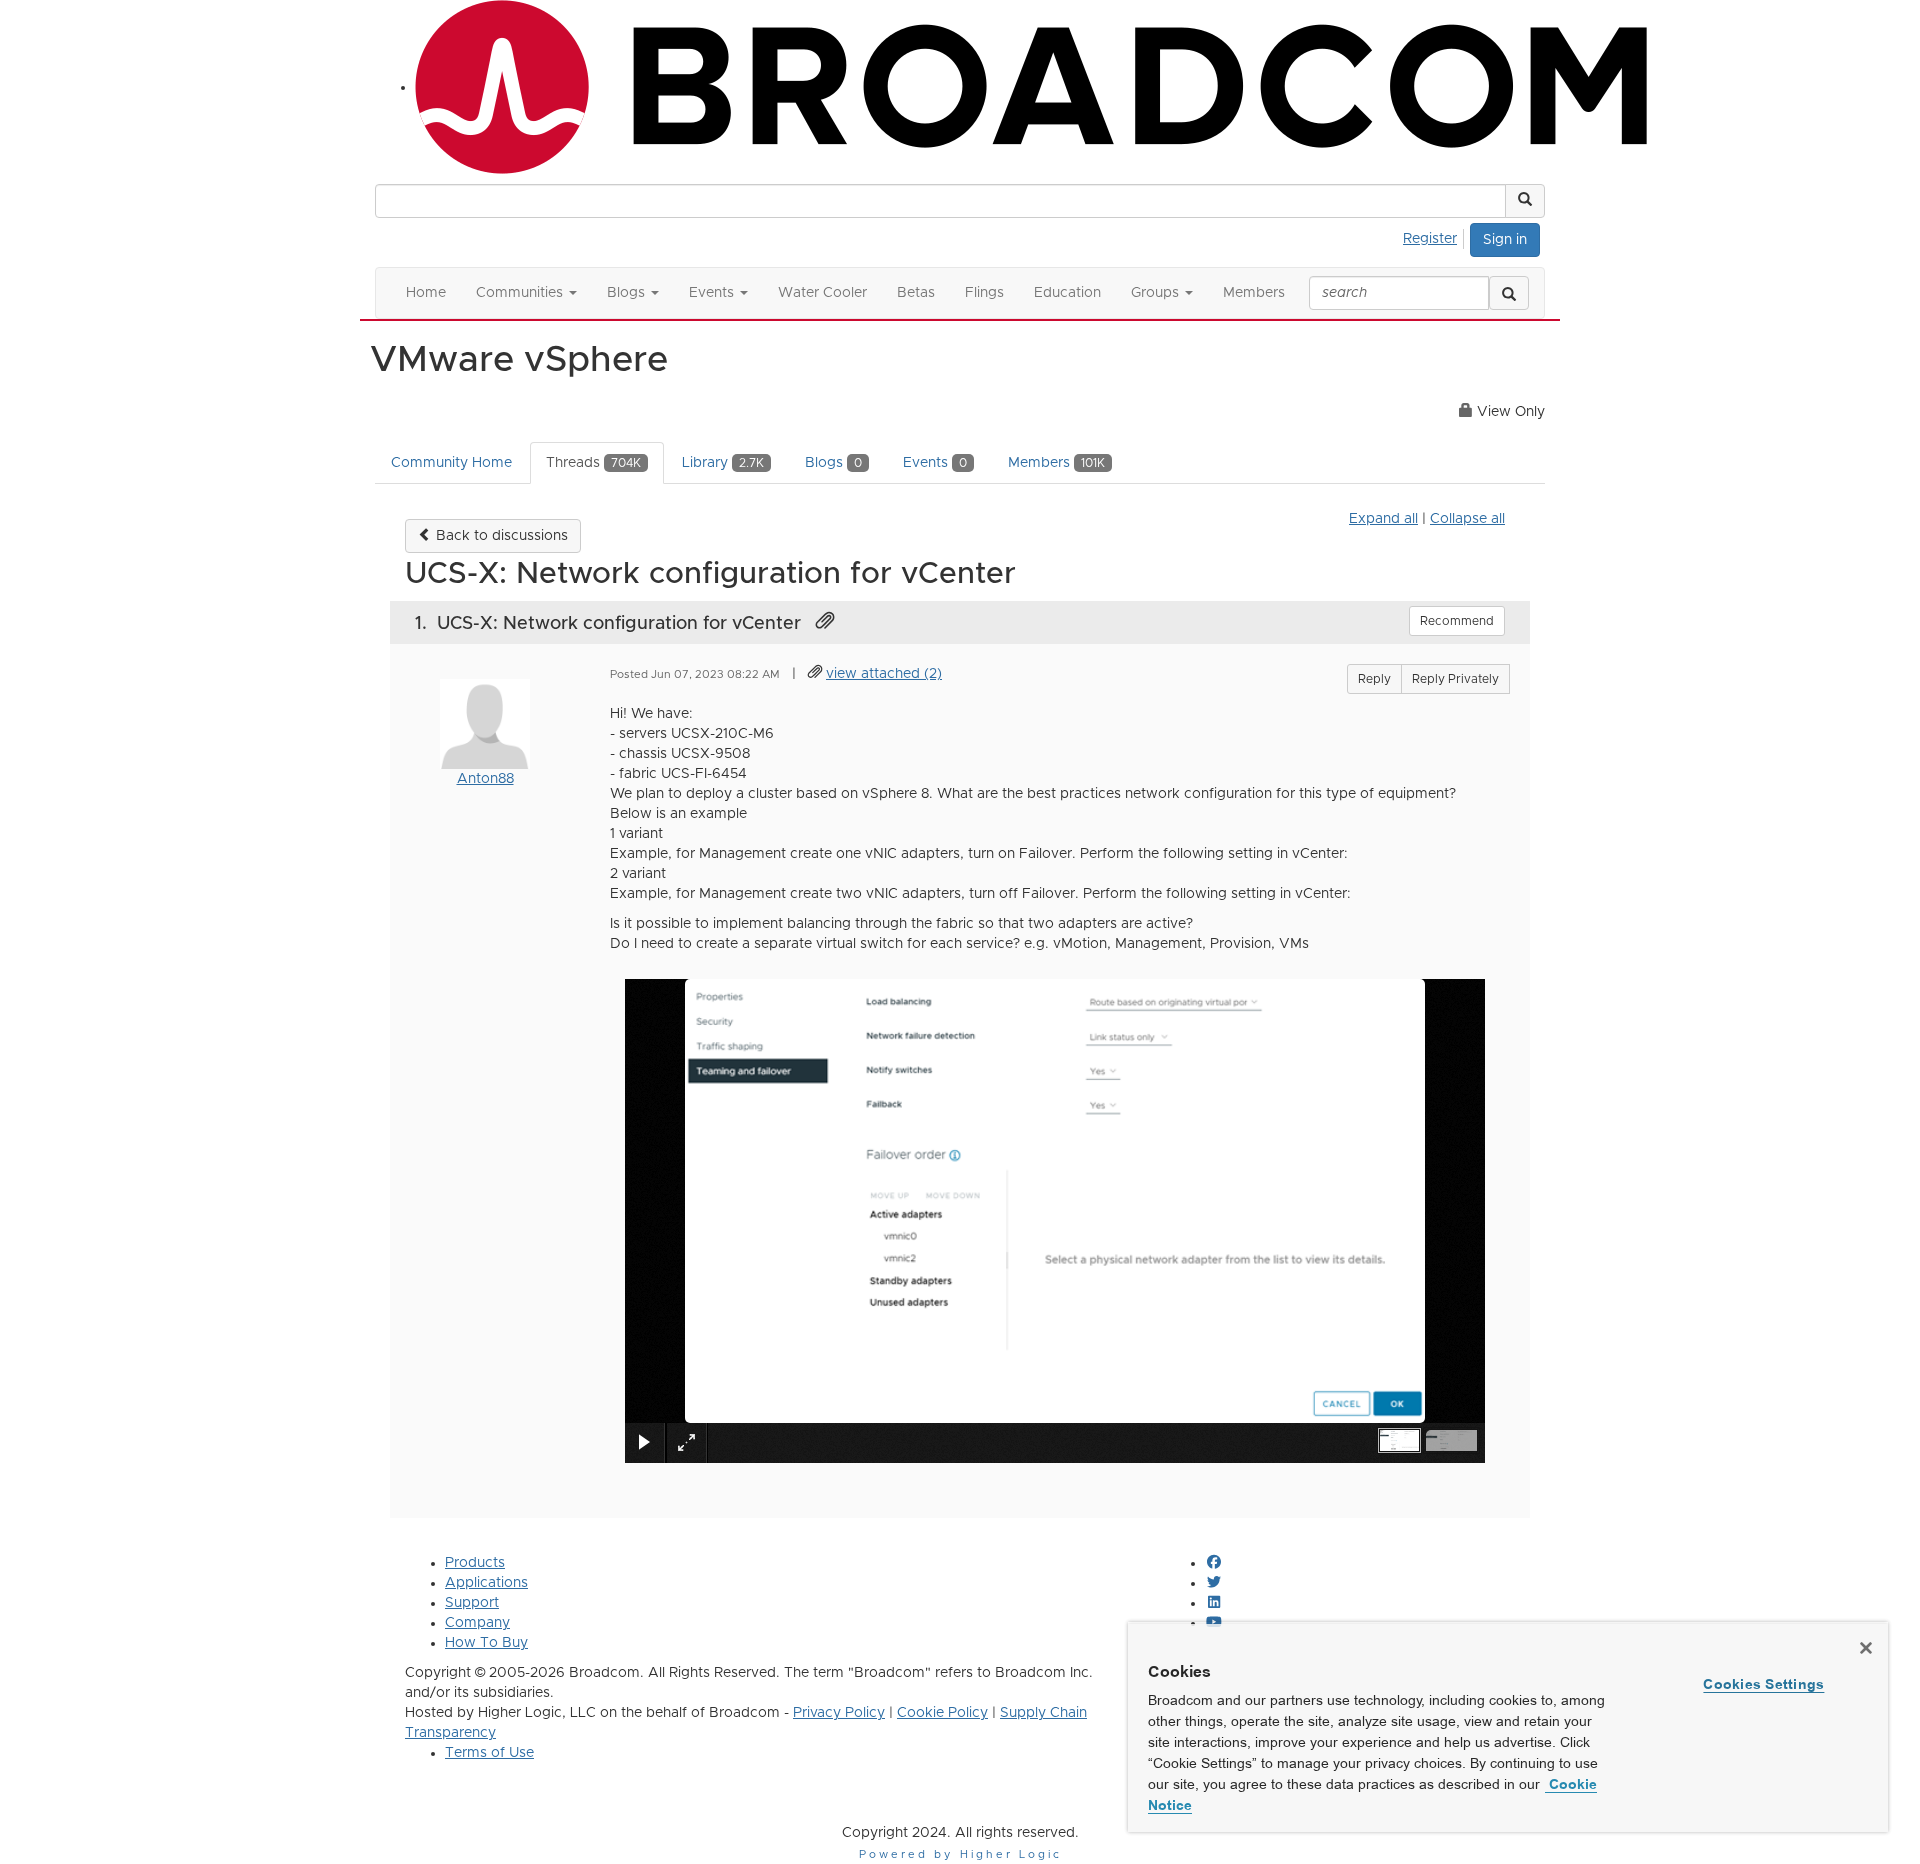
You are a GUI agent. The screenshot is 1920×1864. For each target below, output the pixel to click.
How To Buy (486, 1643)
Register (1430, 239)
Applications (486, 1583)
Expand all (1383, 519)
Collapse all (1467, 519)
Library (723, 463)
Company (477, 1623)
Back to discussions (500, 536)
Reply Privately (1455, 679)
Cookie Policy (942, 1713)
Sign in (1505, 240)
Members (1056, 463)
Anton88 (485, 779)
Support (472, 1603)
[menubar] (1435, 236)
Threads (593, 463)
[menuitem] (1435, 236)
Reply (1374, 679)
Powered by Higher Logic (960, 1854)
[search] (1509, 293)
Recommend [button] (1457, 621)
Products (475, 1563)
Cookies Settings (1763, 1684)
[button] (1525, 201)
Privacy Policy (839, 1713)
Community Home (451, 463)
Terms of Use (489, 1753)
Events (935, 463)
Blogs (833, 463)
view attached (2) (884, 674)
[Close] (1866, 1648)
